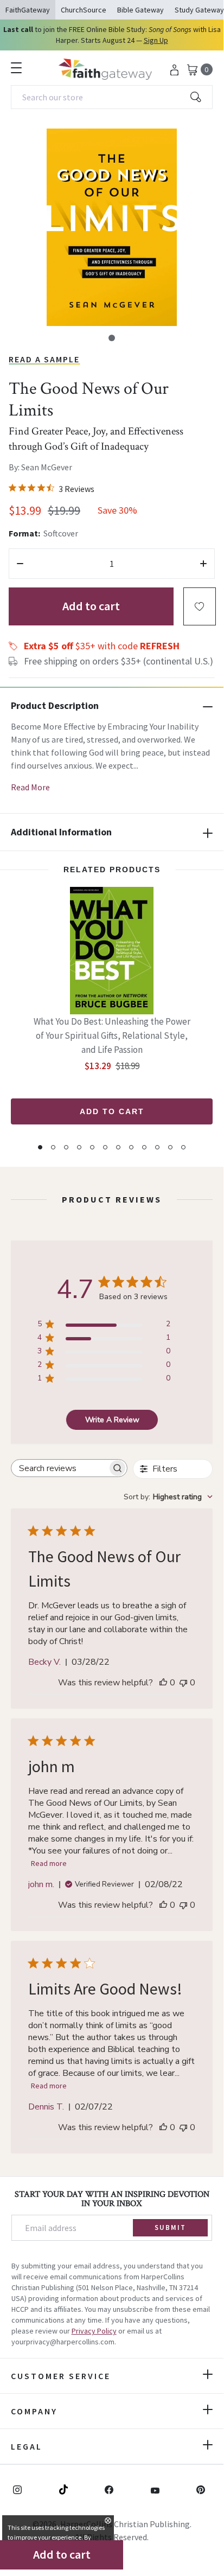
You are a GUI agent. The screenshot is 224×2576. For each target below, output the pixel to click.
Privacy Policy (94, 2331)
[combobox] (112, 97)
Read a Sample (44, 359)
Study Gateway (199, 10)
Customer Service (61, 2376)
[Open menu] (16, 68)
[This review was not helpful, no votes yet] (183, 1683)
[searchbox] (59, 1468)
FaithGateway (28, 10)
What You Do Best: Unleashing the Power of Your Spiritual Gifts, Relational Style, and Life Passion (112, 1035)
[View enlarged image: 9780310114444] (112, 227)
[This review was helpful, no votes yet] (163, 1683)
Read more (49, 1863)
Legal (27, 2446)
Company (34, 2411)
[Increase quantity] (203, 564)
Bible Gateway (140, 10)
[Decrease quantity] (20, 564)
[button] (112, 338)
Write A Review (112, 1420)
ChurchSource (84, 10)
